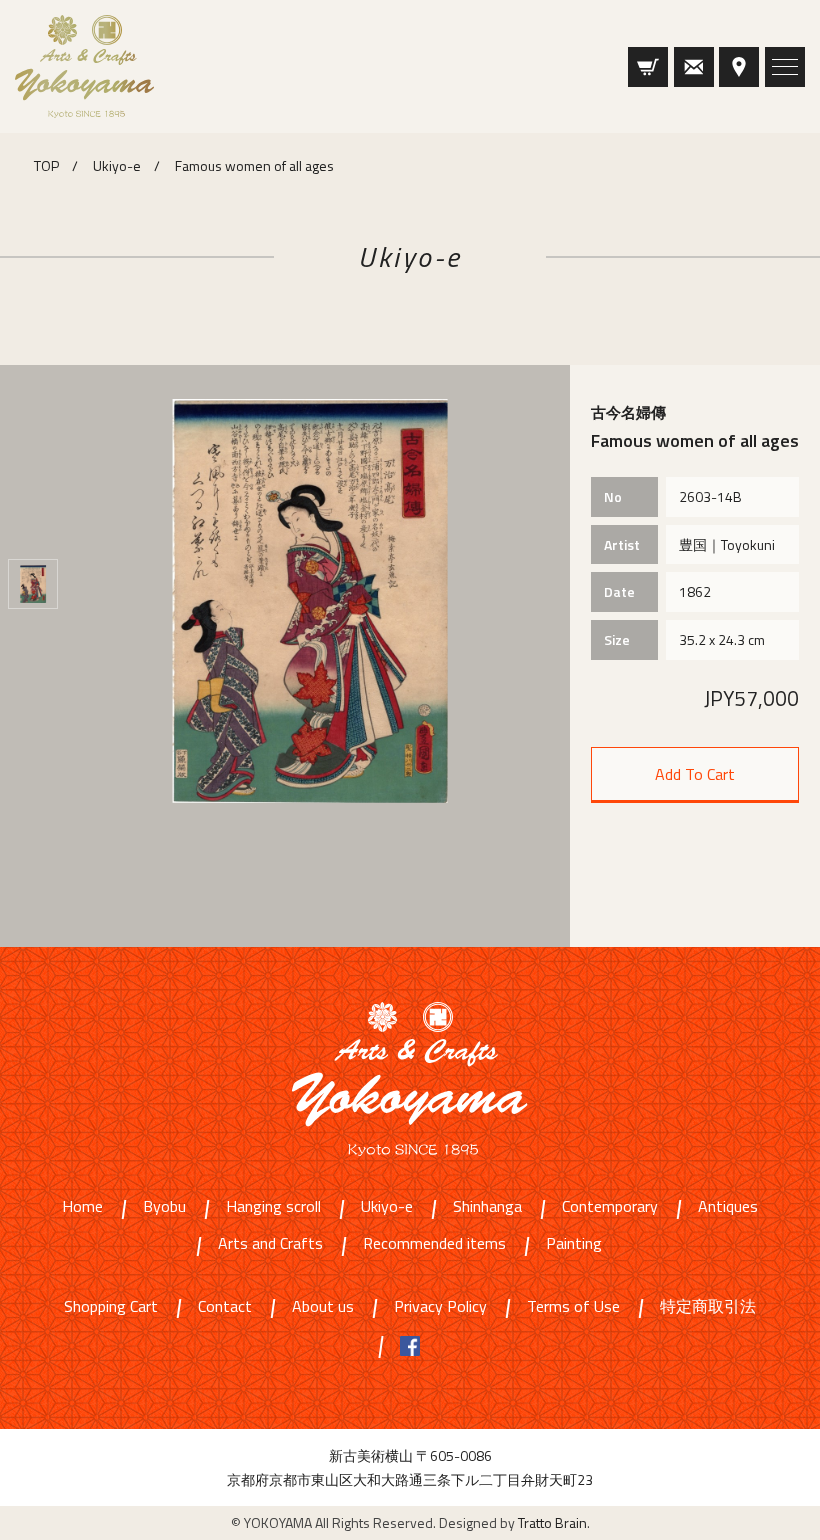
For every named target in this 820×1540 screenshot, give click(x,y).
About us (323, 1307)
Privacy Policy (440, 1307)
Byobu (164, 1207)
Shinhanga (487, 1207)
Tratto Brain (552, 1522)
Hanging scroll (273, 1207)
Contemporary (610, 1207)
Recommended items (434, 1244)
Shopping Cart (111, 1307)
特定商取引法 (708, 1307)
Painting (574, 1244)
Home (82, 1207)
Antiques (728, 1207)
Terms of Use (573, 1307)
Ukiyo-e (117, 165)
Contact (225, 1307)
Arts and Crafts (270, 1244)
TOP (46, 165)
